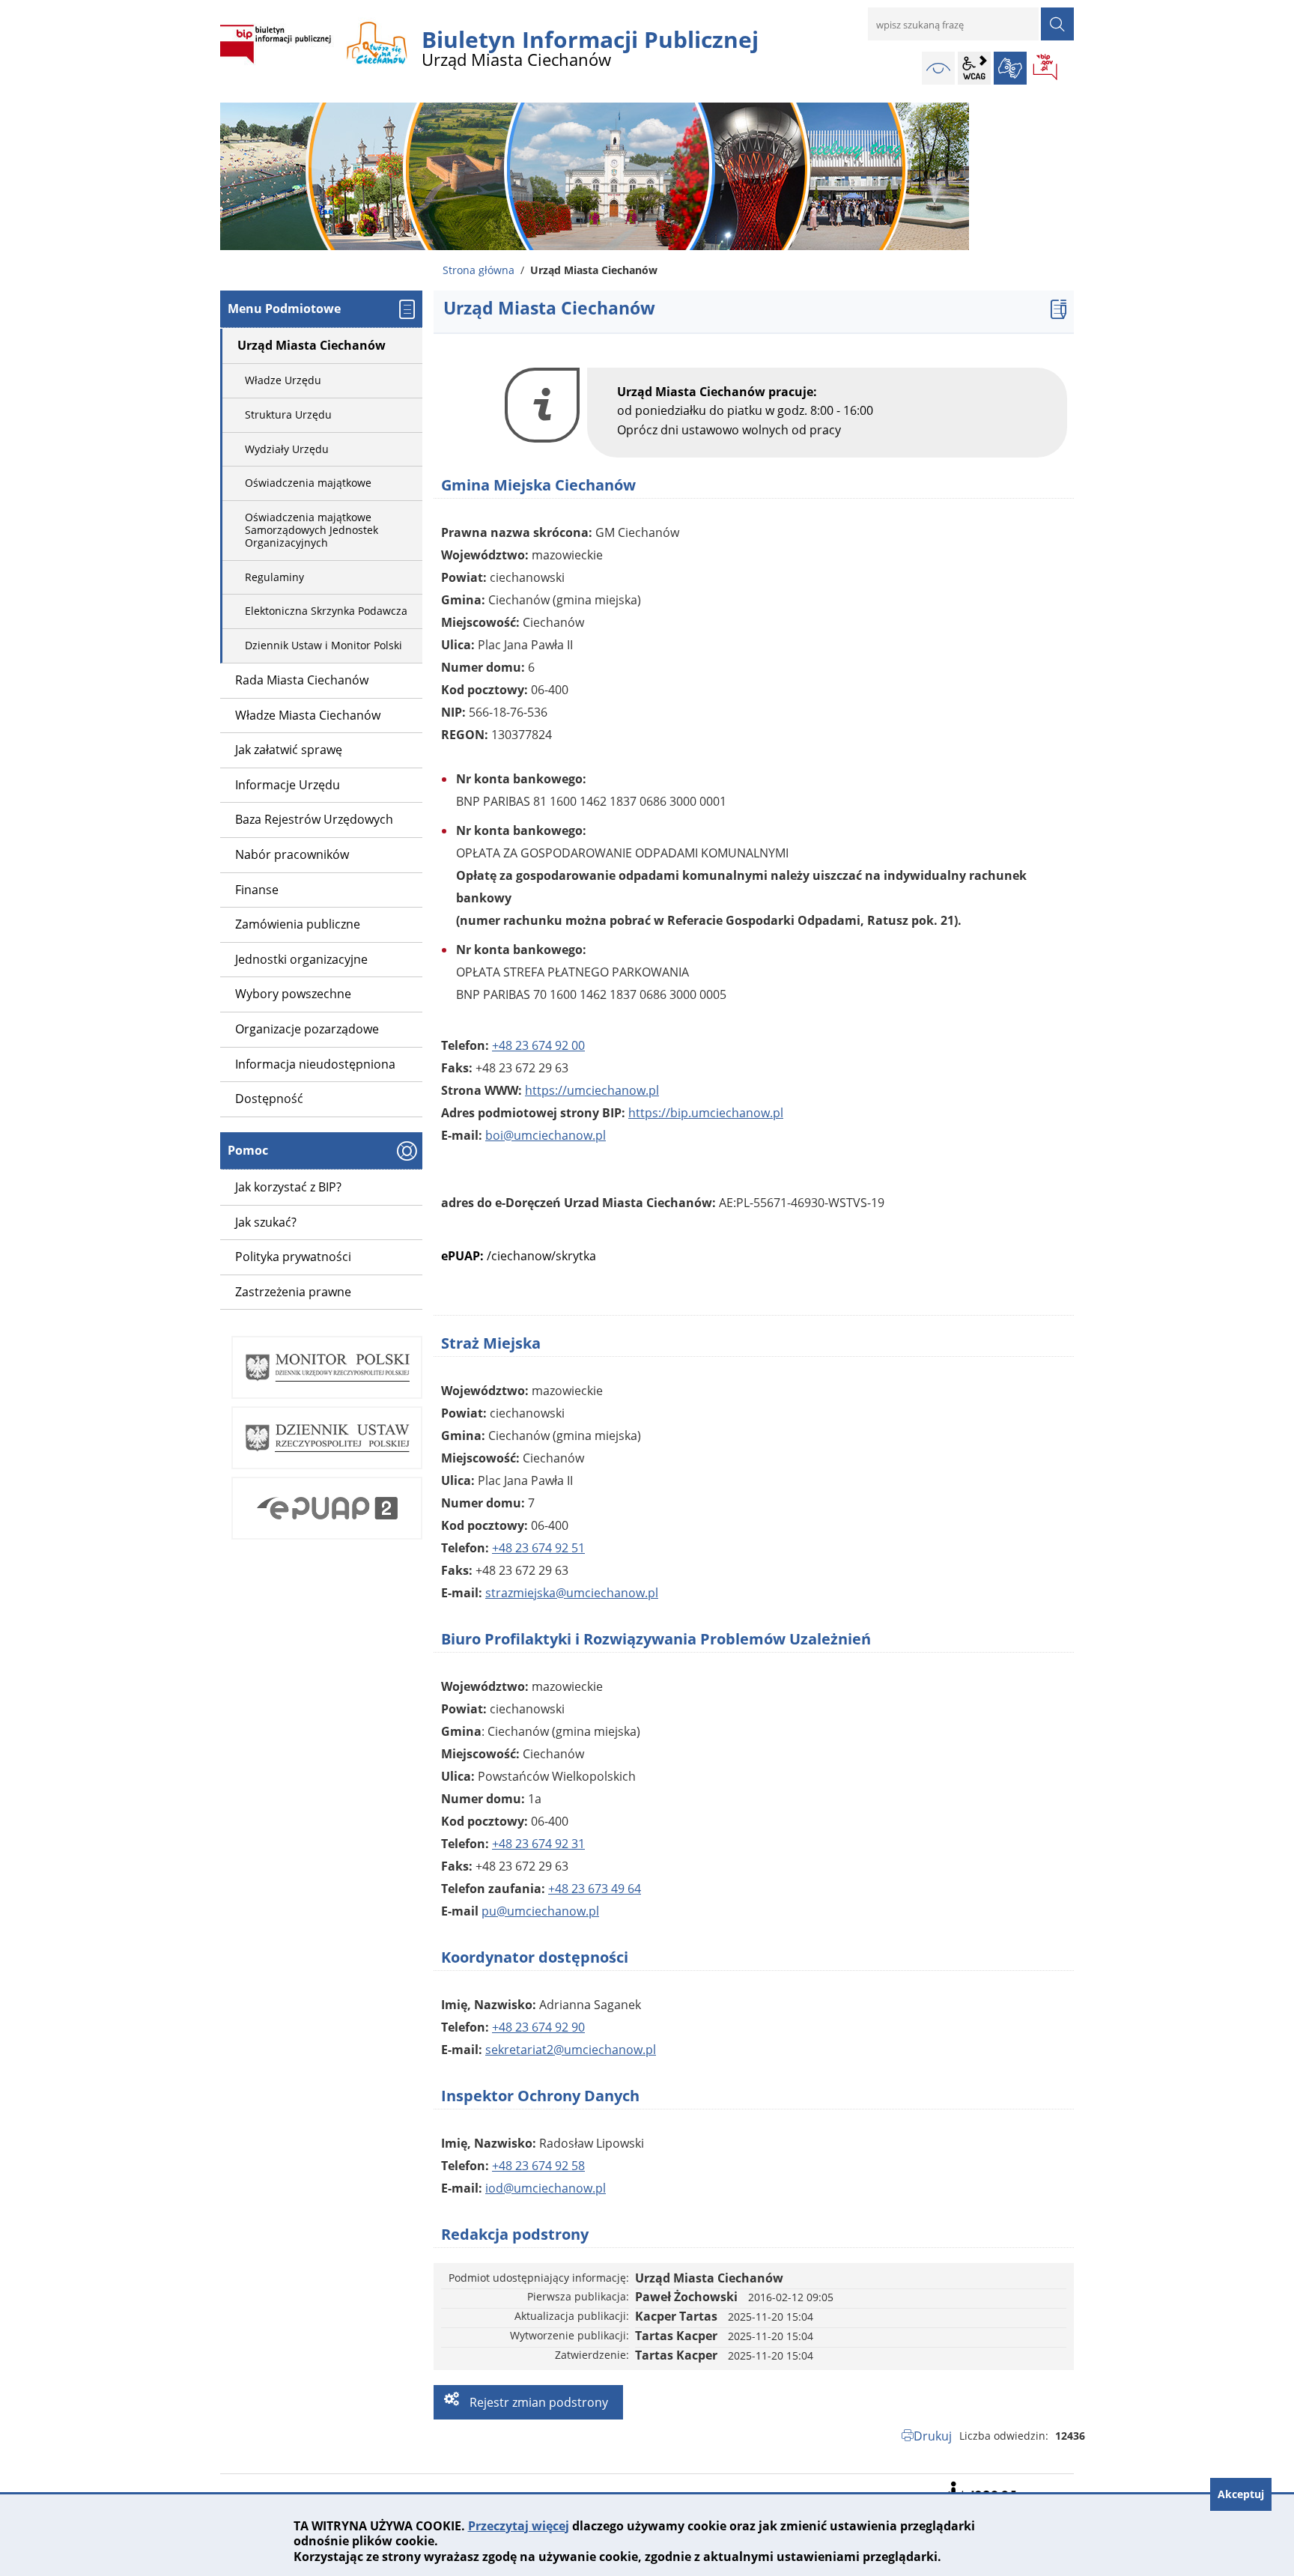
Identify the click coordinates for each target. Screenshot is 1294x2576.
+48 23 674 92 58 (538, 2166)
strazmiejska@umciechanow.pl (572, 1593)
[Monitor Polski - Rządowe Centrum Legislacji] (327, 1367)
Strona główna (479, 270)
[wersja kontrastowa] (938, 68)
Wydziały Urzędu (287, 449)
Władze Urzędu (283, 380)
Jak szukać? (266, 1222)
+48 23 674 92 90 (538, 2027)
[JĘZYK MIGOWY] (1010, 68)
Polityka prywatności (293, 1257)
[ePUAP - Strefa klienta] (327, 1508)
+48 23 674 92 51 (538, 1548)
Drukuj (933, 2436)
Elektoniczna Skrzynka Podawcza (326, 611)
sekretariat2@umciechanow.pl (571, 2050)
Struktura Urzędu (288, 414)
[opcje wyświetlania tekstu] (974, 68)
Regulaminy (274, 577)
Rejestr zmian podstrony (537, 2402)
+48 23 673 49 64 (595, 1889)
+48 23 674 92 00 (538, 1045)
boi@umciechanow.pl (546, 1135)
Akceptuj (1241, 2494)
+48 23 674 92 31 (538, 1844)
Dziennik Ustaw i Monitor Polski (323, 645)
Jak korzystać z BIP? (288, 1187)
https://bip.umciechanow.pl (706, 1113)
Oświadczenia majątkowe (308, 483)
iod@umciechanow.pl (546, 2188)
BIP (1046, 68)
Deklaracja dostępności (980, 2491)
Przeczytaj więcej (519, 2526)
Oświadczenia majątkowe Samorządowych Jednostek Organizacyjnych (312, 530)
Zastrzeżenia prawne (293, 1292)
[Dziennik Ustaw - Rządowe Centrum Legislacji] (327, 1438)
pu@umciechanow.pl (540, 1911)
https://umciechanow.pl (592, 1090)
